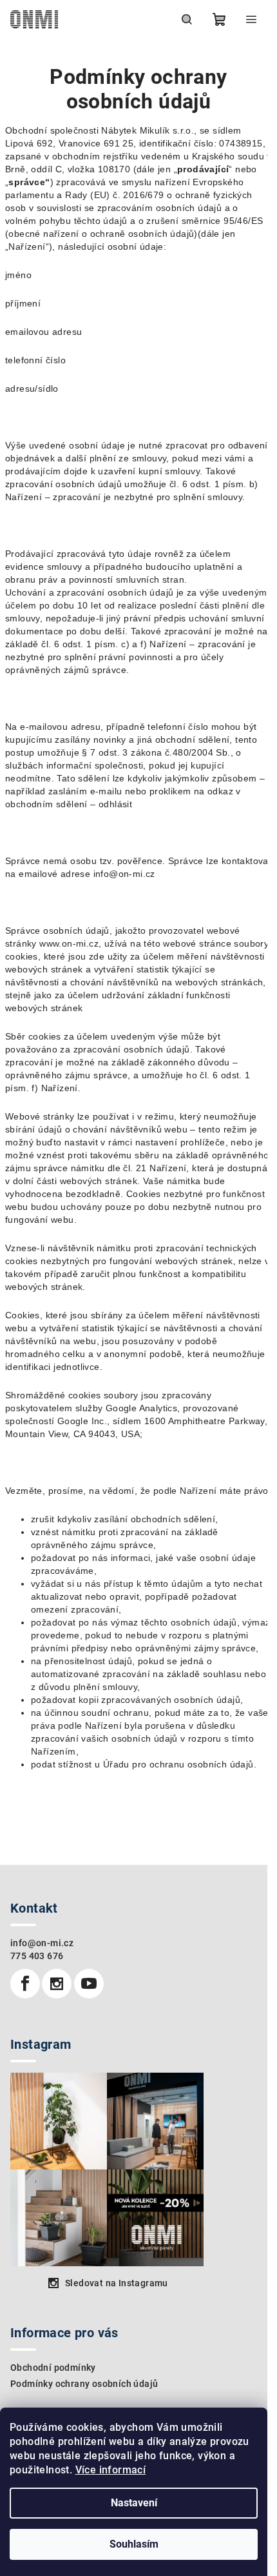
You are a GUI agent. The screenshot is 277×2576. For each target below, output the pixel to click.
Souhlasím (134, 2544)
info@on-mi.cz (42, 1943)
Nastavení (134, 2503)
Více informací (111, 2470)
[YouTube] (89, 1984)
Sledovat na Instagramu (117, 2283)
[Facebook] (25, 1984)
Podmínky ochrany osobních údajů (84, 2384)
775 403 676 (37, 1956)
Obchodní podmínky (53, 2368)
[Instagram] (57, 1984)
